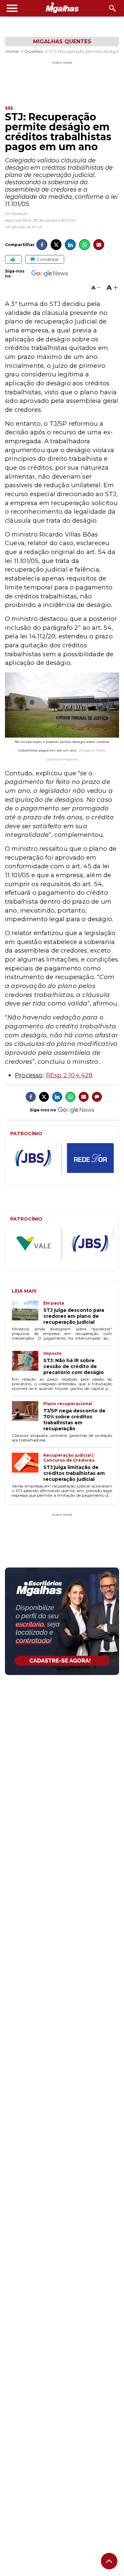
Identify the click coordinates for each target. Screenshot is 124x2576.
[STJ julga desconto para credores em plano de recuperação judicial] (28, 1313)
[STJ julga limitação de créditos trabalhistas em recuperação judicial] (28, 1467)
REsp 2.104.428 (69, 1075)
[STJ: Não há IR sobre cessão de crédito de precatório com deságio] (28, 1363)
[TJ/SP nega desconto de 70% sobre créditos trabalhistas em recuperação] (28, 1416)
